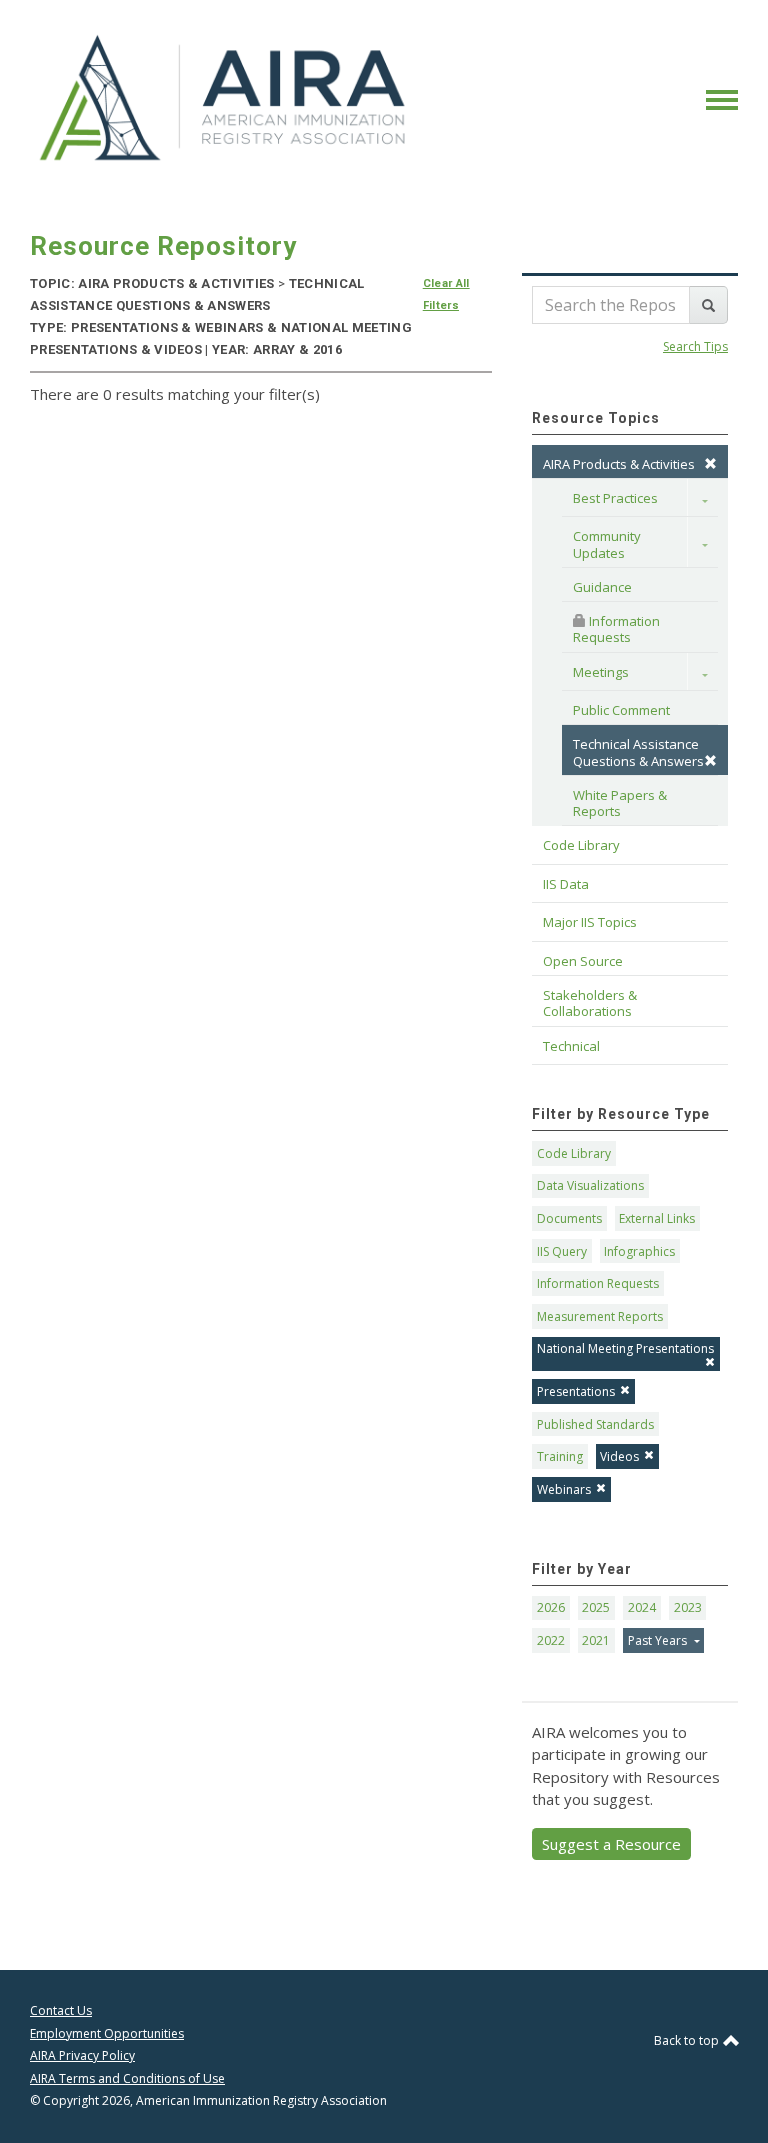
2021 (596, 1640)
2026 (551, 1607)
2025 (596, 1607)
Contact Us (61, 2010)
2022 (551, 1640)
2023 (688, 1607)
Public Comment (621, 710)
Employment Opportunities (107, 2033)
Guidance (602, 587)
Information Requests (618, 629)
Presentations (576, 1391)
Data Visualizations (590, 1185)
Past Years (659, 1640)
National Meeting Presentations (625, 1348)
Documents (569, 1218)
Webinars (564, 1489)
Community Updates (608, 544)
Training (560, 1456)
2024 (642, 1607)
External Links (657, 1218)
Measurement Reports (600, 1316)
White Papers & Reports (621, 803)
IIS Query (562, 1251)
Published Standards (595, 1424)
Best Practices (615, 498)
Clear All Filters (446, 294)
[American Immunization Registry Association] (224, 98)
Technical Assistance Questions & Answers (638, 752)
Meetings (601, 672)
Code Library (574, 1153)
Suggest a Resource (611, 1844)
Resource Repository (163, 246)
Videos (619, 1456)
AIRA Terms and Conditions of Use (127, 2078)
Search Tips (695, 346)
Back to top (688, 2040)
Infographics (639, 1251)
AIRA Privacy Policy (82, 2055)
